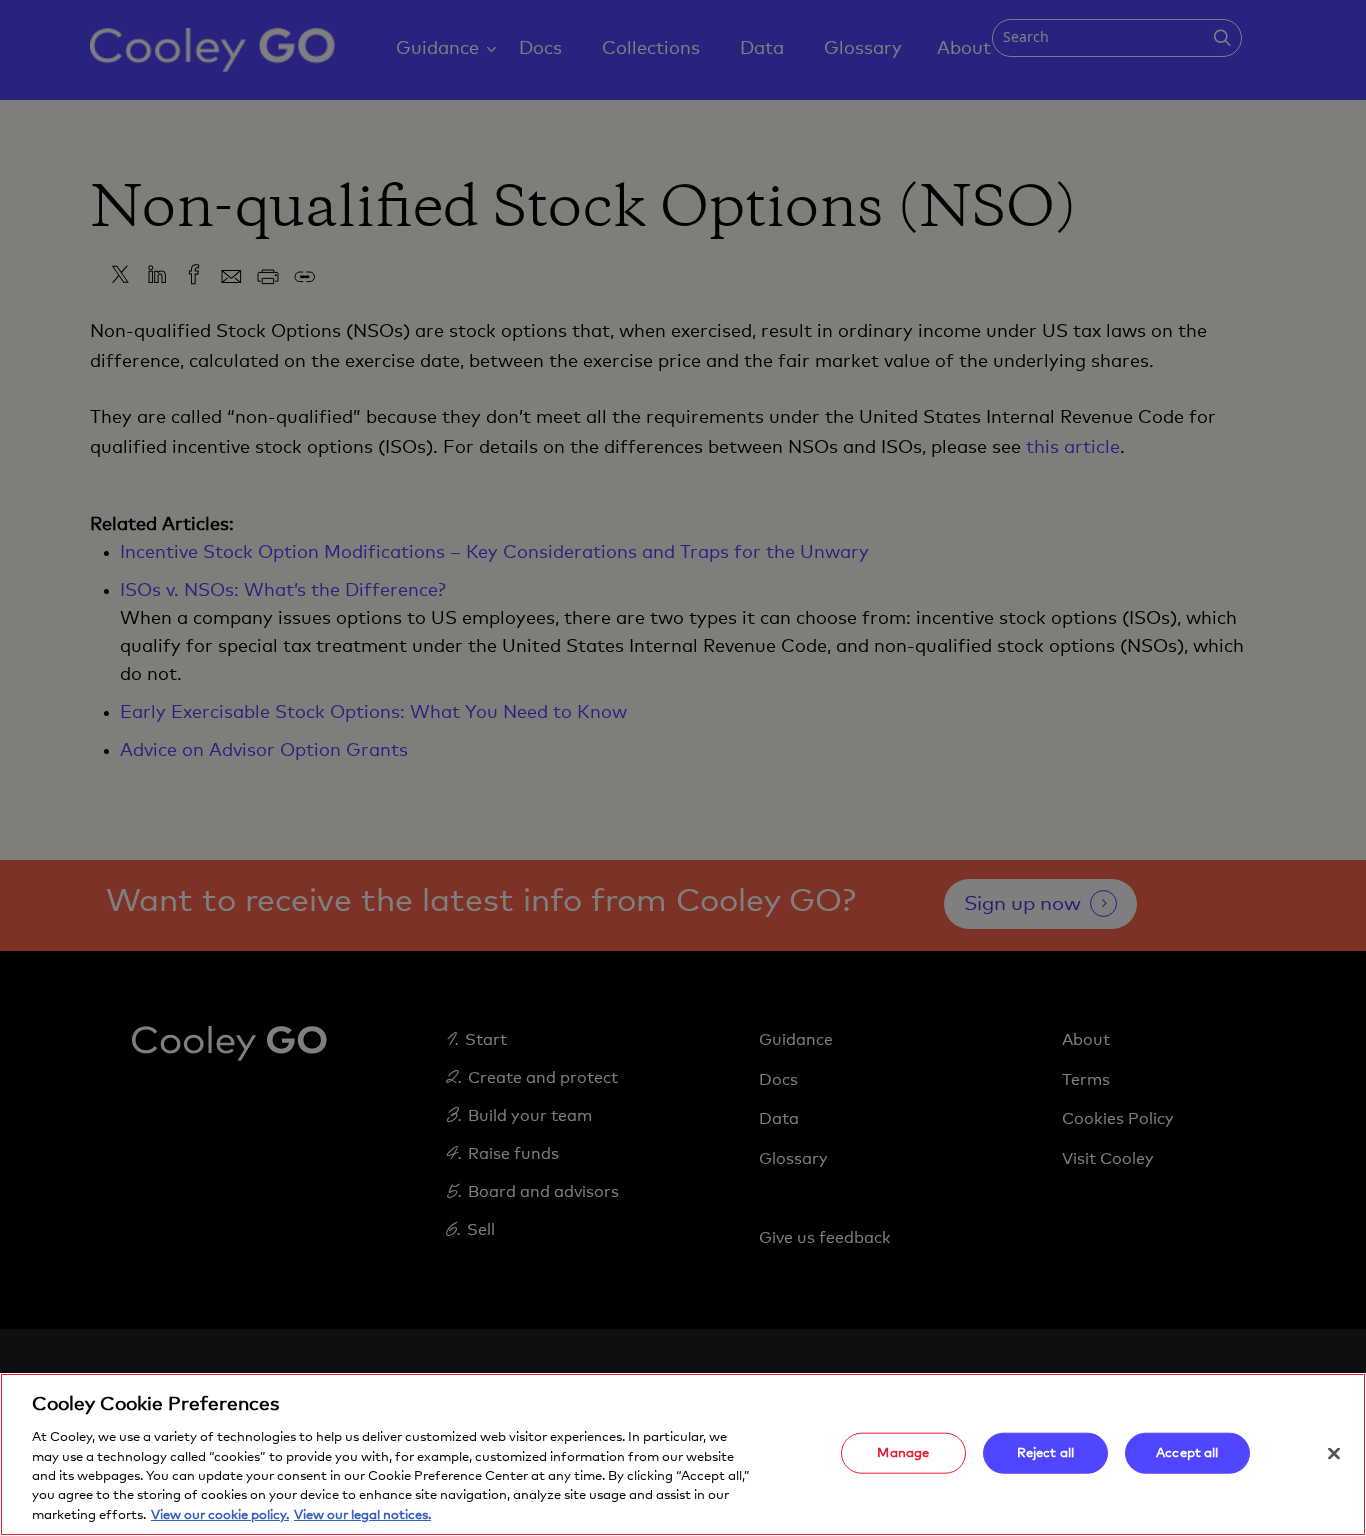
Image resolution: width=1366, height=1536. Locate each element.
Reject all (1045, 1452)
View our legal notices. (362, 1515)
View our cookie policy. (220, 1515)
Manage (903, 1452)
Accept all (1187, 1452)
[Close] (1334, 1453)
